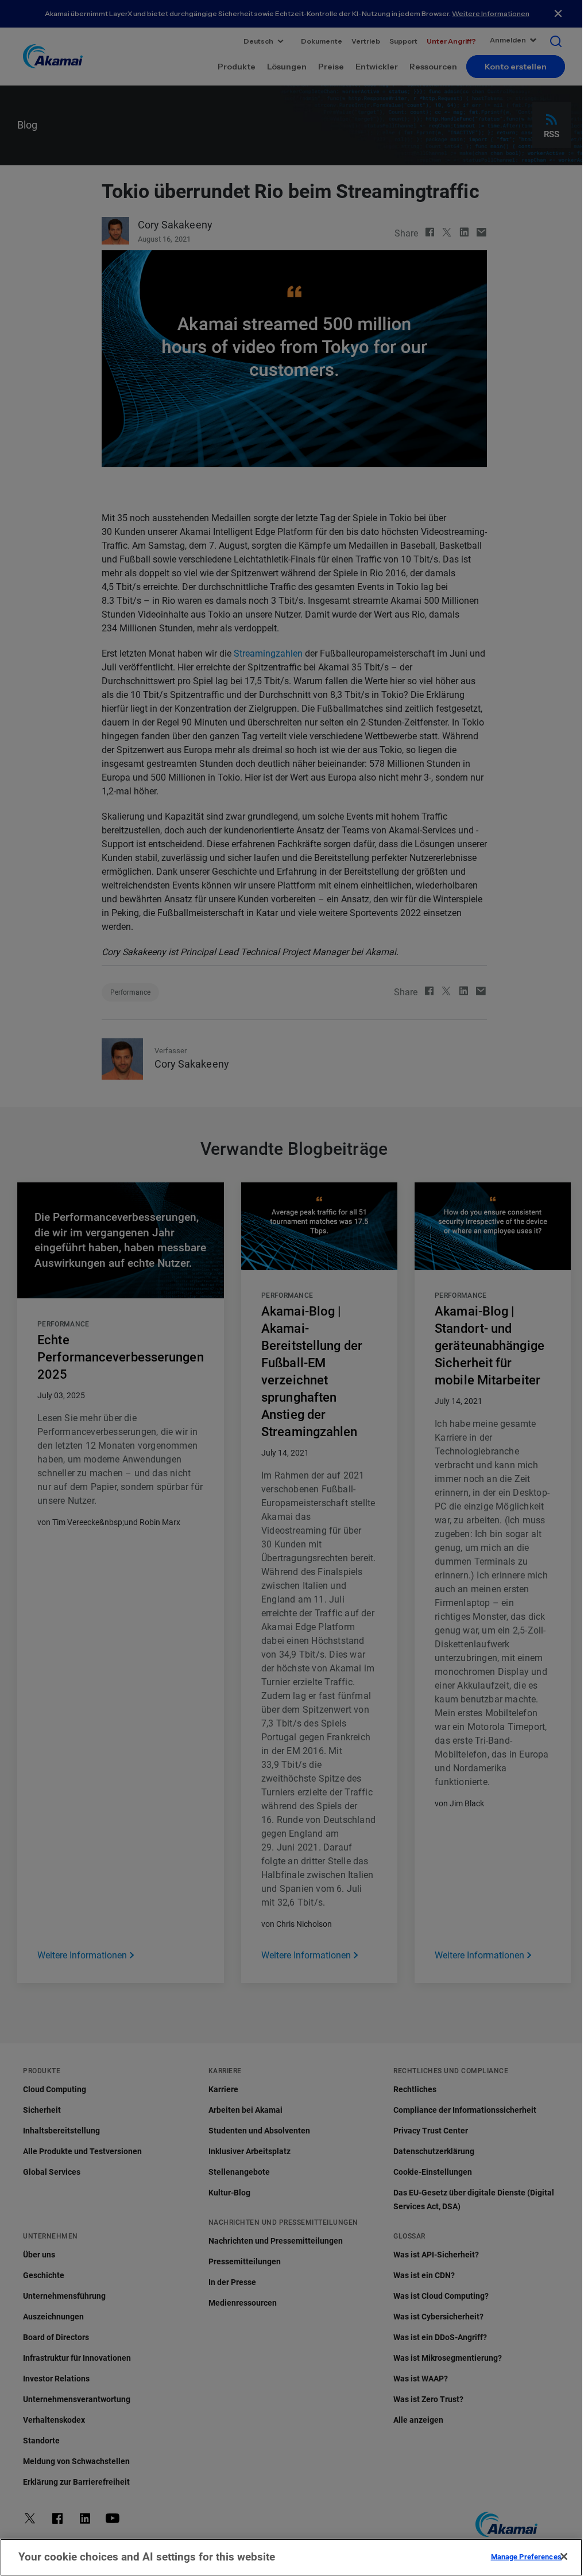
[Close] (564, 2556)
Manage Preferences (526, 2556)
